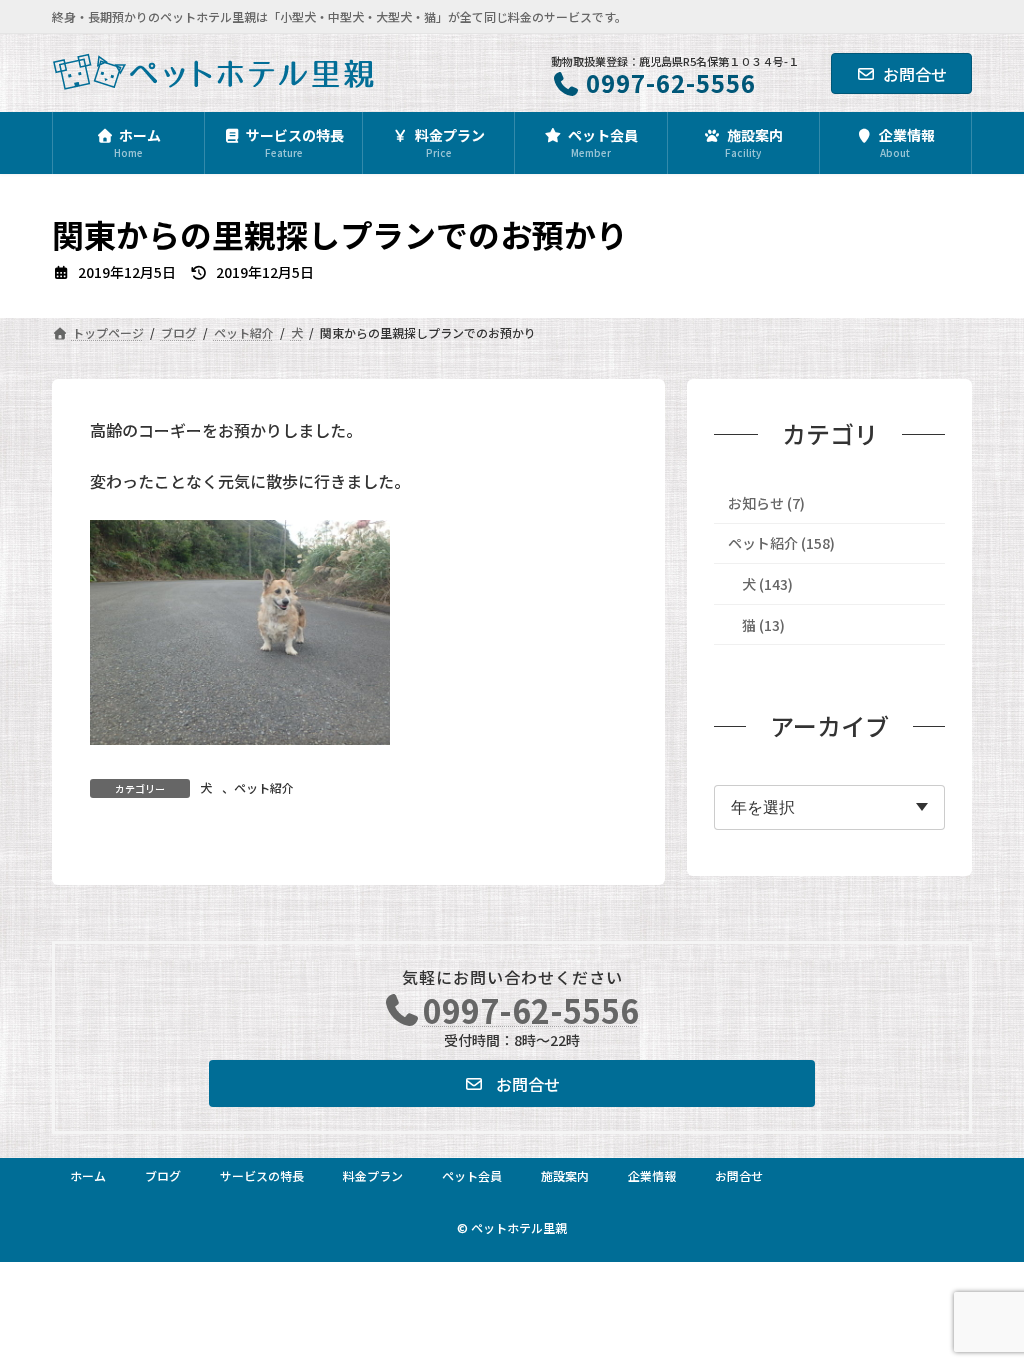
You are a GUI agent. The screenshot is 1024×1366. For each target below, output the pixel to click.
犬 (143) (767, 584)
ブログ (163, 1175)
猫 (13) (763, 624)
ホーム (88, 1175)
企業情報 (652, 1175)
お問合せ (915, 74)
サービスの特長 (262, 1175)
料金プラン (373, 1175)
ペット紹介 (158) (781, 543)
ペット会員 (472, 1175)
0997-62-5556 (531, 1010)
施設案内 (565, 1175)
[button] (512, 1083)
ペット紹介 (264, 787)
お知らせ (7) (766, 503)
